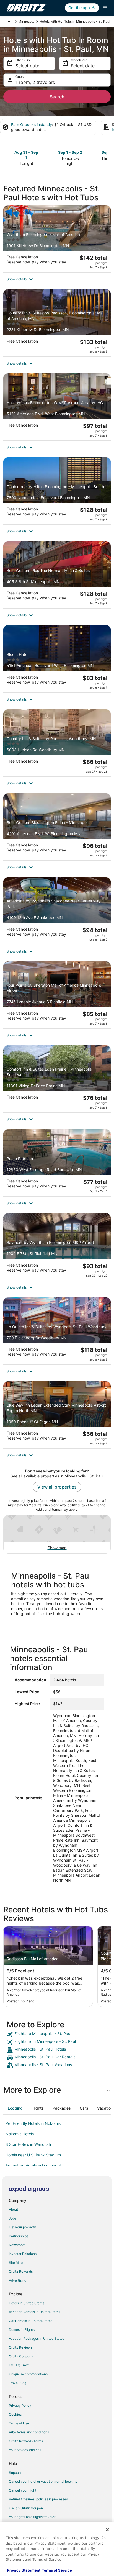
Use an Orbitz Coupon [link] (26, 2508)
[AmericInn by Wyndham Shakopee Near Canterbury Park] (57, 911)
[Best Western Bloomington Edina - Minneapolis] (57, 827)
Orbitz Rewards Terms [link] (26, 2441)
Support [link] (15, 2473)
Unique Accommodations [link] (28, 2374)
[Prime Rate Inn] (57, 1163)
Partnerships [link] (19, 2236)
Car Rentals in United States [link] (31, 2321)
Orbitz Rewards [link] (21, 2271)
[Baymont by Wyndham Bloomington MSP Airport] (57, 1247)
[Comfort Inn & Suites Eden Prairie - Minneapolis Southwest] (57, 1079)
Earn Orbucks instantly (32, 125)
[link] (57, 2034)
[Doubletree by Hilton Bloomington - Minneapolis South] (57, 491)
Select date (27, 66)
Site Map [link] (16, 2263)
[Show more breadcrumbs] (8, 22)
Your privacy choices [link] (25, 2450)
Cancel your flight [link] (23, 2490)
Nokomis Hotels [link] (20, 2134)
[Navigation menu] (105, 8)
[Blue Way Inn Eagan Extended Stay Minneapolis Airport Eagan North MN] (57, 1415)
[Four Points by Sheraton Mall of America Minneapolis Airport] (57, 995)
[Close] (107, 2530)
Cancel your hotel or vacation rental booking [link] (43, 2481)
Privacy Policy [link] (20, 2406)
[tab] (15, 2108)
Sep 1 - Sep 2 (70, 152)
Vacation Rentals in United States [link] (35, 2312)
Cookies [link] (15, 2414)
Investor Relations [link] (23, 2254)
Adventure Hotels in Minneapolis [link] (34, 2165)
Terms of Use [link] (19, 2423)
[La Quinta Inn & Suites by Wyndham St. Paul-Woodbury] (57, 1331)
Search (57, 97)
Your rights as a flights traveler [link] (32, 2517)
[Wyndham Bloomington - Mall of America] (57, 239)
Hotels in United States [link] (27, 2303)
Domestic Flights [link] (22, 2330)
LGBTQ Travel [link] (20, 2365)
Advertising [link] (18, 2280)
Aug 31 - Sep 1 (26, 155)
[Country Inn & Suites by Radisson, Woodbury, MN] (57, 743)
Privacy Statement (24, 2570)
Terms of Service (57, 2570)
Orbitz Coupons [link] (21, 2356)
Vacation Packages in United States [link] (37, 2338)
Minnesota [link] (26, 21)
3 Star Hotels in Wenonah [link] (28, 2144)
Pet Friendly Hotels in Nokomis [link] (33, 2123)
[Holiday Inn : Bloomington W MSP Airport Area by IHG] (57, 407)
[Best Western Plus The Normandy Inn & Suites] (57, 575)
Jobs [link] (13, 2218)
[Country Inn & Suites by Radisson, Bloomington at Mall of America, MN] (57, 323)
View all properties (57, 1487)
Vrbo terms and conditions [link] (29, 2432)
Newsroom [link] (17, 2245)
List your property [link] (22, 2227)
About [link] (13, 2209)
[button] (57, 279)
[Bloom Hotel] (57, 659)
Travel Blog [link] (18, 2383)
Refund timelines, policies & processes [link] (38, 2499)
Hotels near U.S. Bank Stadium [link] (33, 2155)
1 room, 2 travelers (35, 82)
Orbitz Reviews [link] (21, 2347)
